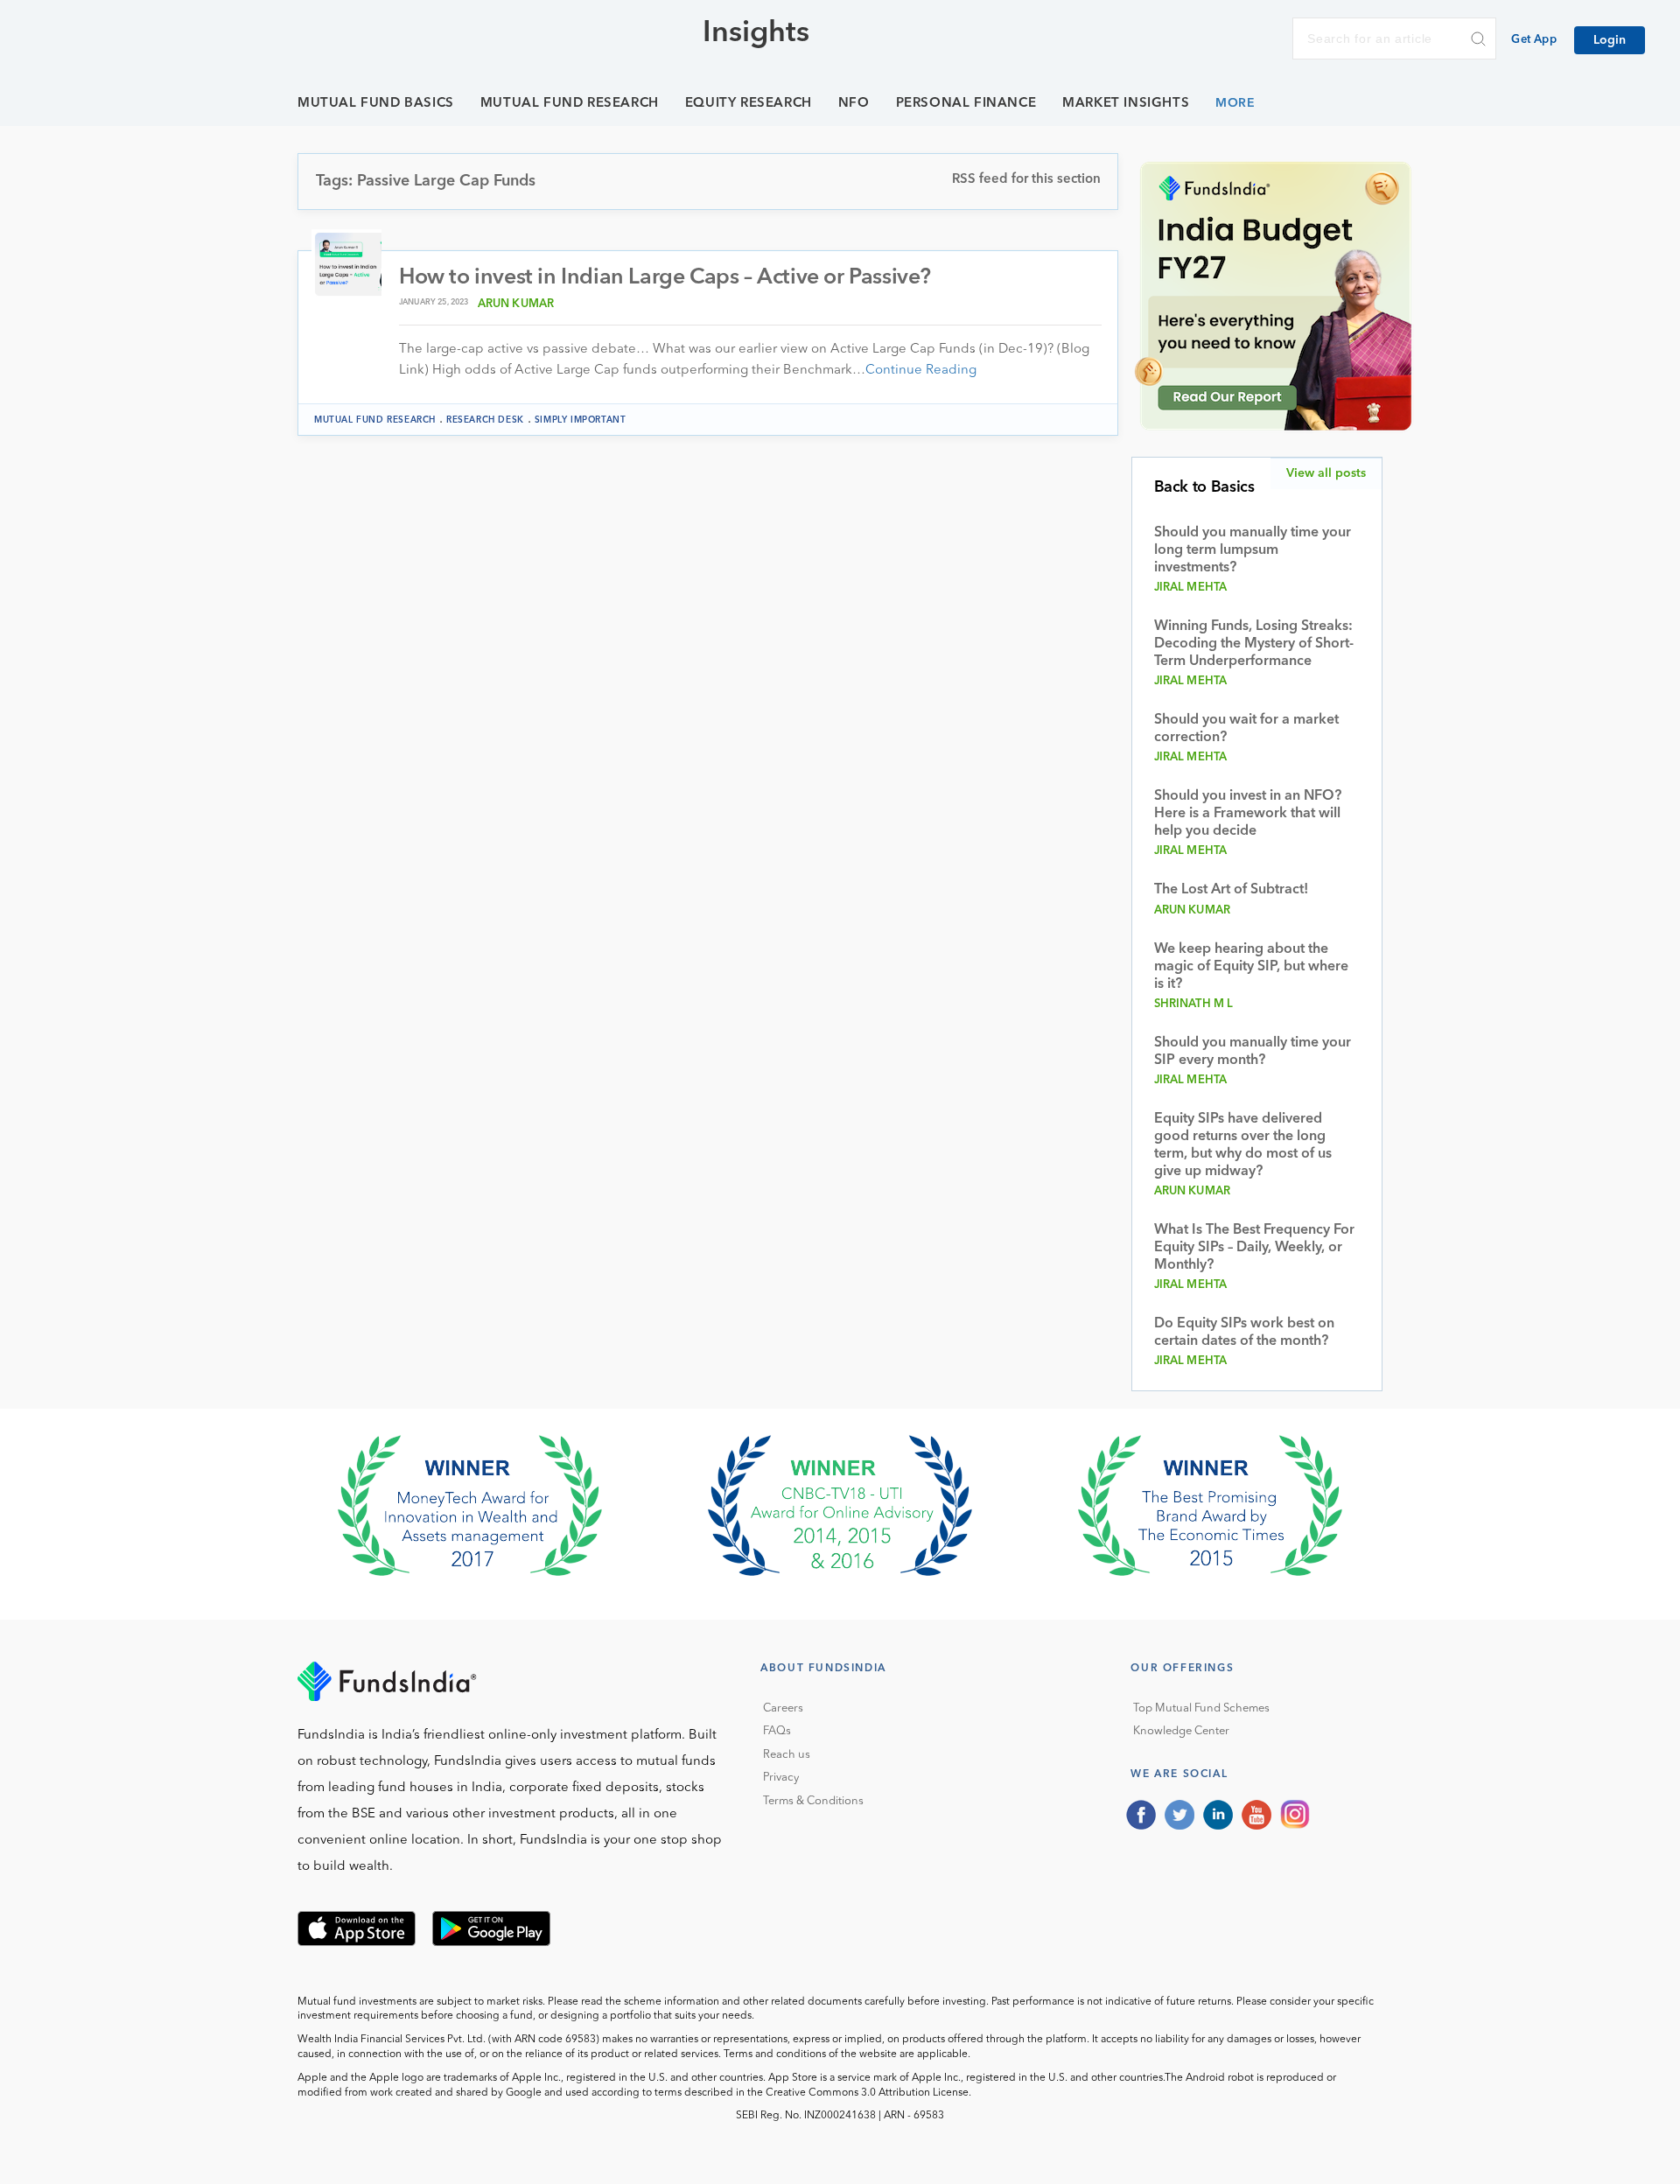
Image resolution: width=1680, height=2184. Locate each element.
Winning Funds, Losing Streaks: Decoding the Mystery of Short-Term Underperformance (1254, 644)
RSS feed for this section (1026, 180)
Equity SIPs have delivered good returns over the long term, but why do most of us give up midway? (1243, 1145)
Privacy (781, 1778)
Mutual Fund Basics (376, 104)
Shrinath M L (1194, 1004)
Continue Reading (921, 371)
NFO (854, 104)
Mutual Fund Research (570, 104)
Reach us (787, 1755)
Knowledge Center (1181, 1731)
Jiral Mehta (1191, 588)
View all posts (1326, 473)
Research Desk (485, 420)
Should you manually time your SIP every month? (1253, 1052)
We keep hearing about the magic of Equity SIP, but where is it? (1251, 967)
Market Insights (1126, 104)
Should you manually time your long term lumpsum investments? (1253, 550)
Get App (1534, 40)
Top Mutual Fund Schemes (1201, 1708)
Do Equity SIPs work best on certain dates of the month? (1244, 1333)
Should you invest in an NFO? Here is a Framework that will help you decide (1248, 814)
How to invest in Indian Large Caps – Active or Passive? (665, 278)
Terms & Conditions (813, 1801)
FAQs (777, 1731)
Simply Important (581, 420)
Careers (783, 1708)
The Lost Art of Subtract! (1231, 890)
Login (1610, 40)
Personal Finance (966, 104)
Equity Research (749, 104)
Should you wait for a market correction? (1246, 729)
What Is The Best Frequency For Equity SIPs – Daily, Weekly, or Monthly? (1254, 1248)
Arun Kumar (516, 304)
